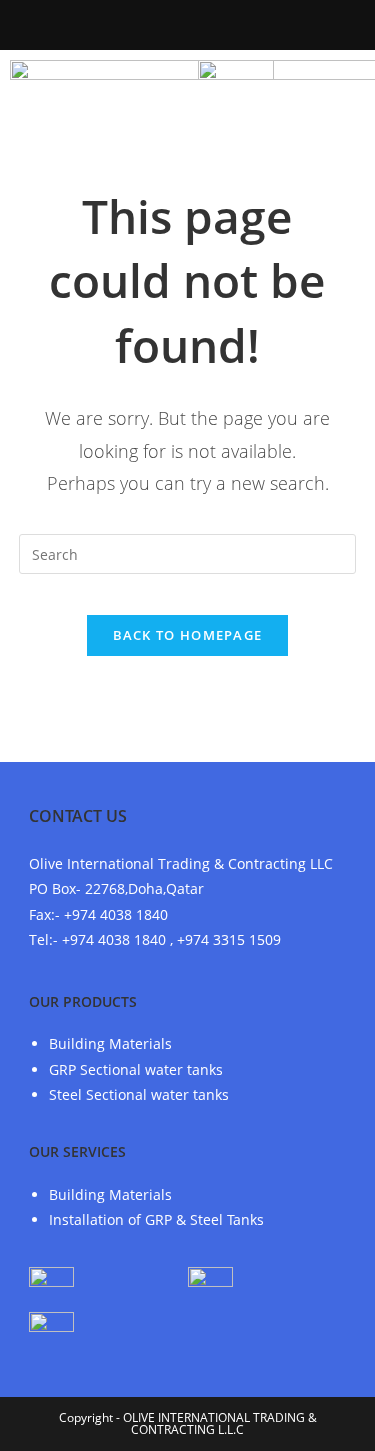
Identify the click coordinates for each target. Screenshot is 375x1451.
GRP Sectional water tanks (136, 1069)
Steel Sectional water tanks (139, 1094)
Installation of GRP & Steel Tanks (156, 1219)
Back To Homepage (188, 635)
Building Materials (110, 1043)
